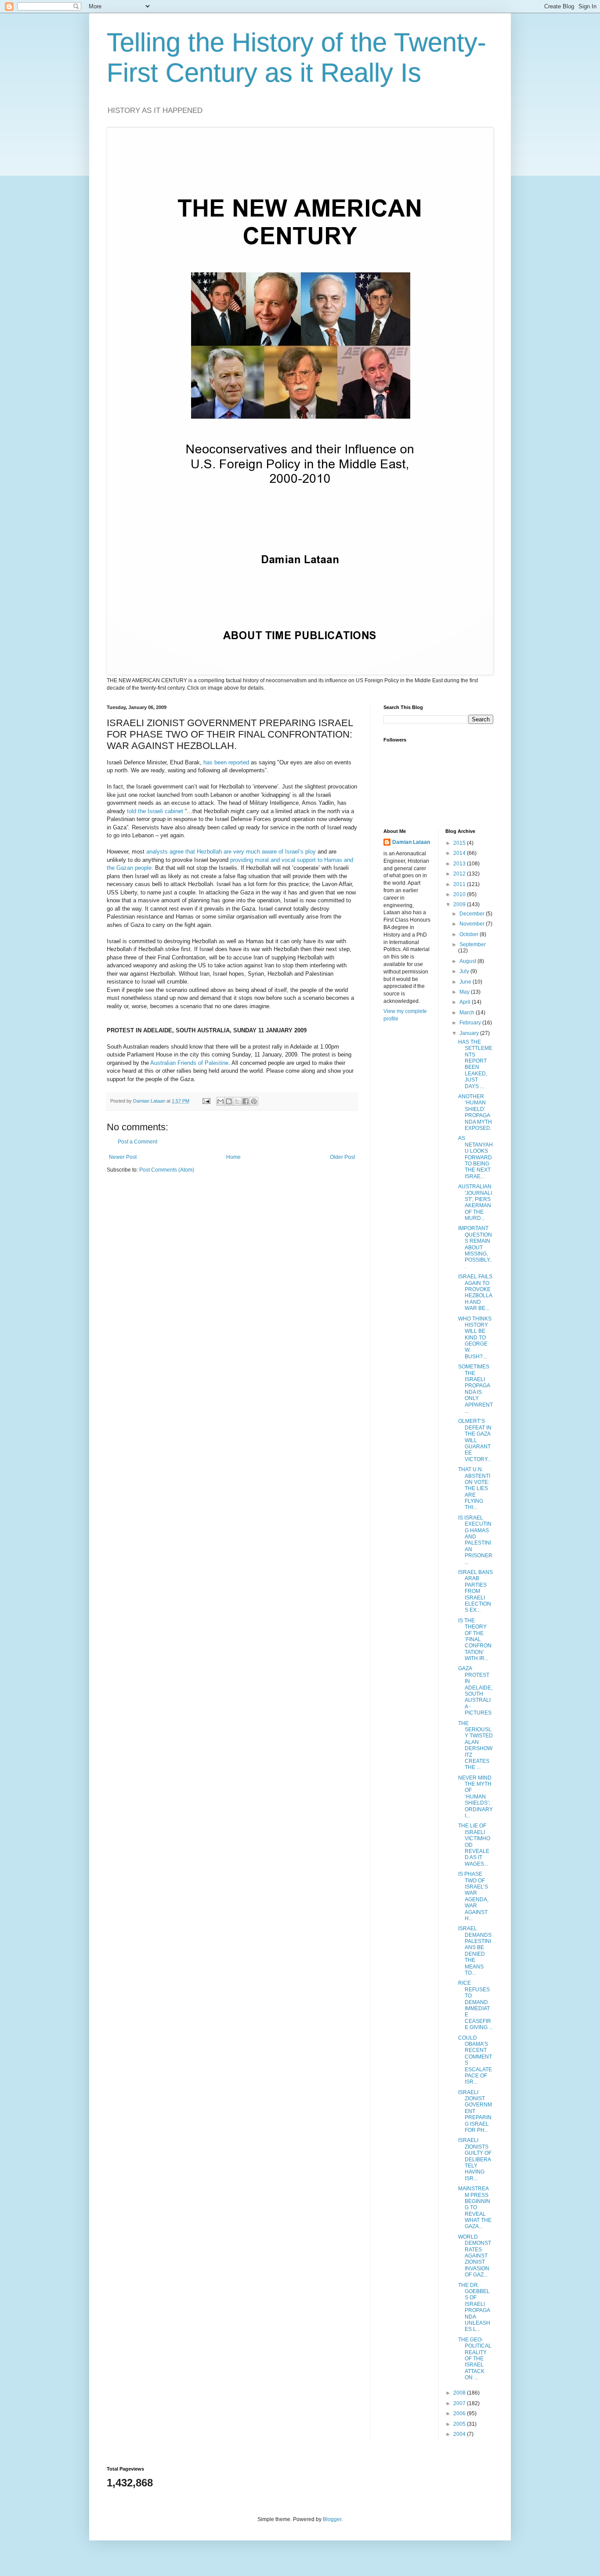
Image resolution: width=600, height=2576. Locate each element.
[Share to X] (237, 1101)
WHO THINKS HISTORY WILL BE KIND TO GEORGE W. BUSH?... (475, 1338)
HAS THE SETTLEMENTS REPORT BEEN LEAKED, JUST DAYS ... (475, 1064)
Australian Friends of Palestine (189, 1063)
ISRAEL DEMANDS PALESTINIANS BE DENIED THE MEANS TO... (475, 1951)
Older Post (342, 1157)
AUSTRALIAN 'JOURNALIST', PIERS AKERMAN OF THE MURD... (475, 1202)
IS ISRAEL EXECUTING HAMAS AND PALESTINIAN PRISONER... (475, 1540)
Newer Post (123, 1157)
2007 (460, 2403)
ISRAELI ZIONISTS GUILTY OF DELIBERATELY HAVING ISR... (475, 2159)
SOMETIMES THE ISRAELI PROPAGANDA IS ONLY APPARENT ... (475, 1389)
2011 (460, 884)
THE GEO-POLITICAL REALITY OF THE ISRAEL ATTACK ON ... (475, 2359)
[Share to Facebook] (246, 1101)
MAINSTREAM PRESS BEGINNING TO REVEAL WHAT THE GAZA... (475, 2207)
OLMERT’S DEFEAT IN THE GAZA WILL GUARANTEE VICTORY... (475, 1440)
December (473, 914)
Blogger (332, 2519)
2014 (460, 853)
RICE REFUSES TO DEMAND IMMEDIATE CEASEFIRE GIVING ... (475, 2005)
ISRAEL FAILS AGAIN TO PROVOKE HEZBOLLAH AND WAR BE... (475, 1292)
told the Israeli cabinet (155, 811)
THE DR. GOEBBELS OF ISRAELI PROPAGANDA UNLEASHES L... (474, 2307)
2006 (460, 2413)
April (466, 1002)
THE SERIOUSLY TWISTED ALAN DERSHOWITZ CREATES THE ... (475, 1746)
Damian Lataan (411, 842)
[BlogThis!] (229, 1101)
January (470, 1033)
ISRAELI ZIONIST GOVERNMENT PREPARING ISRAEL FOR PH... (475, 2111)
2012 (460, 874)
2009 (460, 904)
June (466, 982)
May (465, 992)
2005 (460, 2424)
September (473, 944)
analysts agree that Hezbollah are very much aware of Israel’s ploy (231, 852)
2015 (460, 843)
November (473, 924)
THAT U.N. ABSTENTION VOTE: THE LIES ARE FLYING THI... (474, 1488)
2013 (460, 864)
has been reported (226, 762)
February (471, 1023)
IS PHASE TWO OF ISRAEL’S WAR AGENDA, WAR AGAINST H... (473, 1896)
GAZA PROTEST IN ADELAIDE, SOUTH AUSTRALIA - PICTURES (475, 1691)
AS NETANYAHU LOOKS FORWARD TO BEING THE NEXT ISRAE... (475, 1157)
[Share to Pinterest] (254, 1101)
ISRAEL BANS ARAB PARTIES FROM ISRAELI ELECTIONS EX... (475, 1591)
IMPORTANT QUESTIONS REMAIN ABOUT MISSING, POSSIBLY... (475, 1247)
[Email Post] (206, 1101)
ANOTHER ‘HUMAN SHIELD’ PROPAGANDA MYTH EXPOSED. (475, 1112)
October (470, 934)
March (468, 1013)
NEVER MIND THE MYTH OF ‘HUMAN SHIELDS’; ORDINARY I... (475, 1797)
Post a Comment (137, 1142)
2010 (460, 894)
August (468, 961)
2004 (460, 2434)
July (465, 971)
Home (233, 1157)
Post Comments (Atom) (167, 1170)
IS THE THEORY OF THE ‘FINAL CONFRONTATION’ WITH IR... (475, 1639)
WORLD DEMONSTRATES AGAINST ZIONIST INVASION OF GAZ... (475, 2256)
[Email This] (220, 1101)
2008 (460, 2393)
